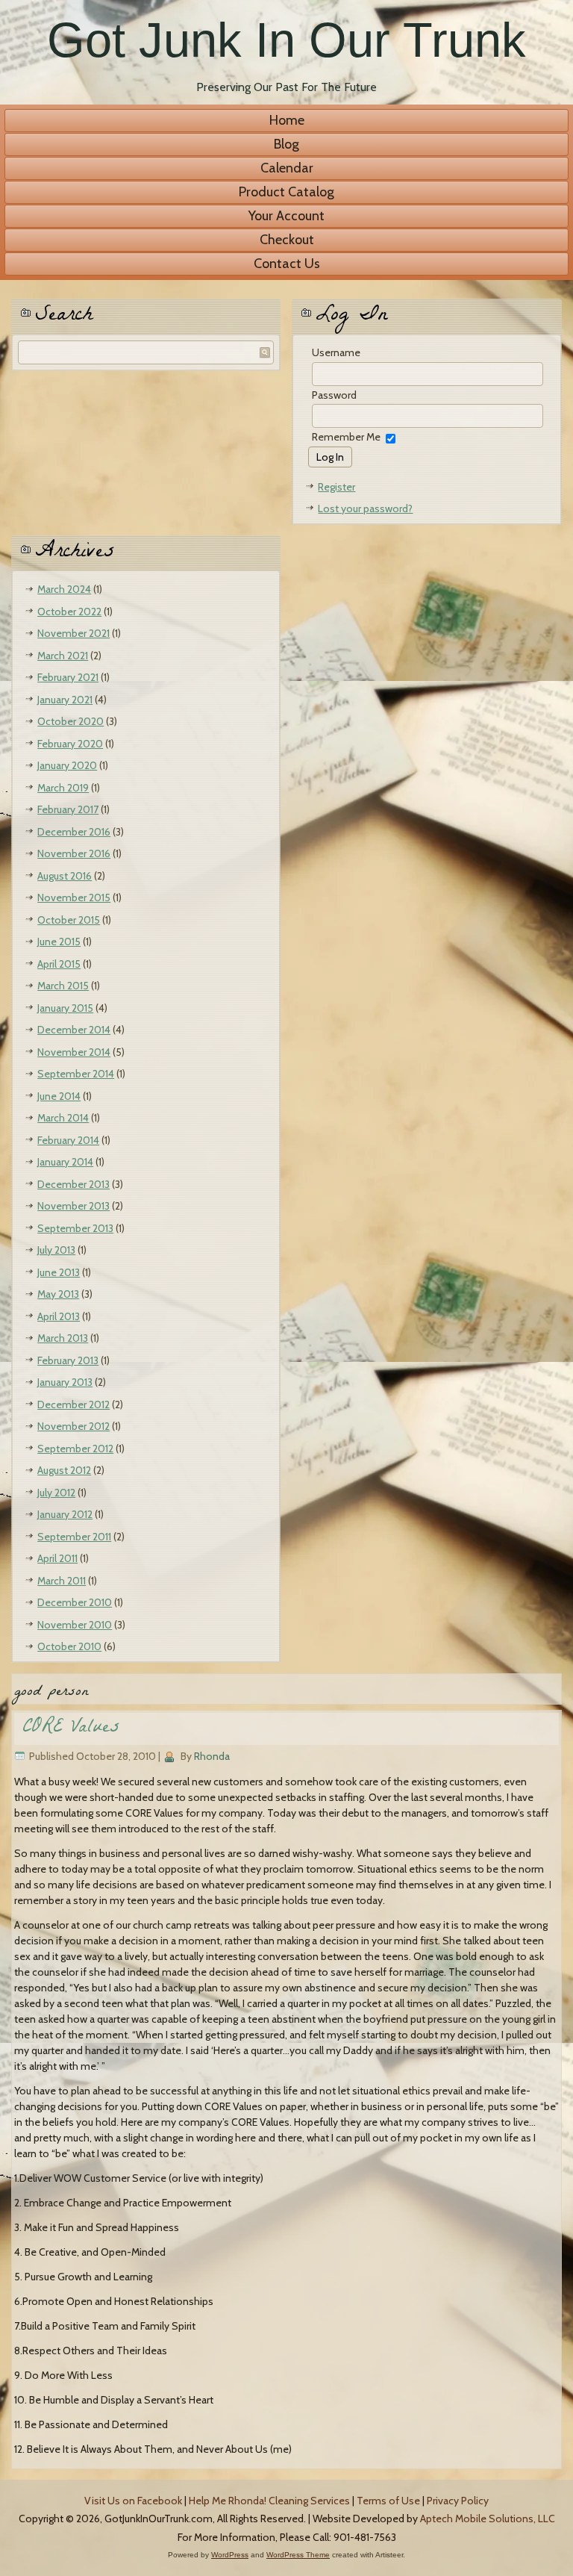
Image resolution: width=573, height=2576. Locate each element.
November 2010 (75, 1625)
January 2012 (65, 1514)
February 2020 (70, 744)
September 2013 (75, 1228)
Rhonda (212, 1756)
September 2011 (74, 1537)
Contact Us (287, 264)
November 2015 (74, 897)
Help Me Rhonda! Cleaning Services (269, 2501)
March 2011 (62, 1581)
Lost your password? (365, 508)
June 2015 (59, 942)
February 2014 (68, 1140)
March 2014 (63, 1118)
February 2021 (68, 677)
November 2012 (73, 1426)
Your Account (286, 216)
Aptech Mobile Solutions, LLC (488, 2519)
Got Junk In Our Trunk (286, 40)
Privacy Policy (458, 2501)
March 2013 (63, 1338)
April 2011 (57, 1558)
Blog (286, 144)
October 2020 (71, 721)
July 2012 (56, 1493)
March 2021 (63, 656)
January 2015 (65, 1008)
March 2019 (63, 788)
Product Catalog (286, 192)
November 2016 (74, 853)
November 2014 (74, 1052)
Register (336, 487)
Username (336, 352)
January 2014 (65, 1162)
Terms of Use (388, 2501)
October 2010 (69, 1646)
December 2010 (75, 1602)
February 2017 (68, 809)
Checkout (287, 240)
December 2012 (73, 1404)
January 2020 (67, 765)
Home (287, 120)
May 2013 (58, 1294)
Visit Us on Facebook (133, 2501)
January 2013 (65, 1382)
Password (334, 395)
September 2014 (76, 1074)
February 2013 (68, 1360)
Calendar (287, 168)
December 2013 (73, 1184)
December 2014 (74, 1030)
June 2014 (59, 1096)
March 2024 (64, 589)
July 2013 (56, 1250)
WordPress (230, 2555)
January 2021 (65, 700)
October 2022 (69, 612)
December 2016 (74, 832)
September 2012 (75, 1449)
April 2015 (59, 964)
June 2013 (59, 1272)
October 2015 (69, 920)
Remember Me (346, 437)
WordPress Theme (298, 2555)
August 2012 (64, 1470)
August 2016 (65, 876)
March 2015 (63, 986)
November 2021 (73, 633)
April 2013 (59, 1316)
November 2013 (73, 1206)
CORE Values (71, 1729)
